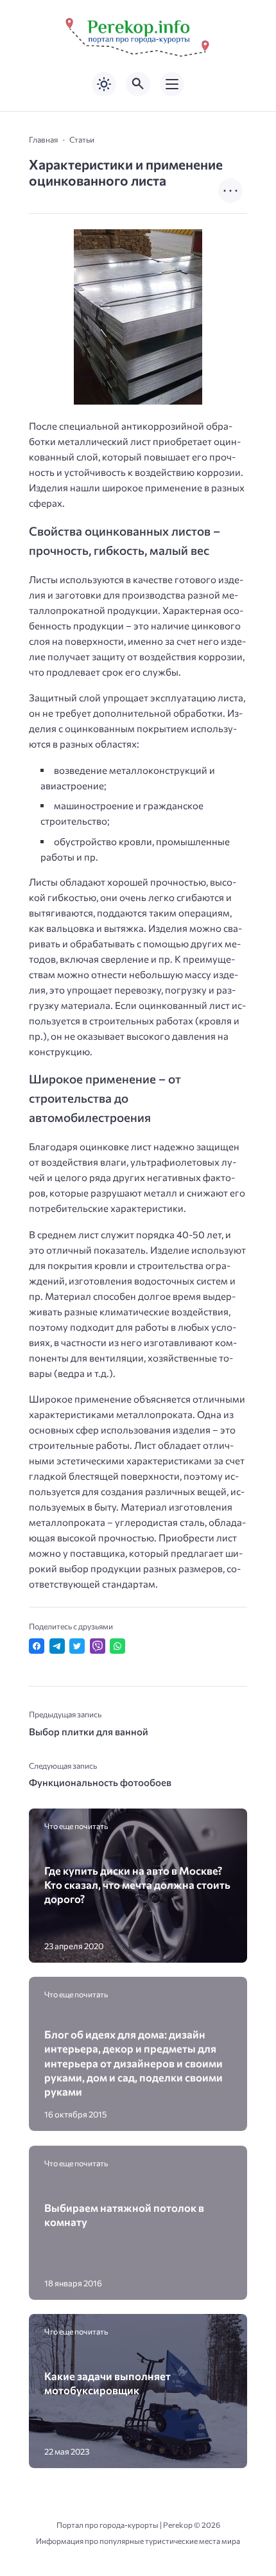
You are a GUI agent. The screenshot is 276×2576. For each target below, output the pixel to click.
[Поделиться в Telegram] (57, 1646)
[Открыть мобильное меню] (172, 84)
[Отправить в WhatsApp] (117, 1646)
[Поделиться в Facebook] (37, 1646)
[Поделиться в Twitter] (77, 1646)
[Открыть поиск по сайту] (138, 84)
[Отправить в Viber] (98, 1646)
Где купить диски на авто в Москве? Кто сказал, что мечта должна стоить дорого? (137, 1885)
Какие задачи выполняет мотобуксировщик (108, 2383)
